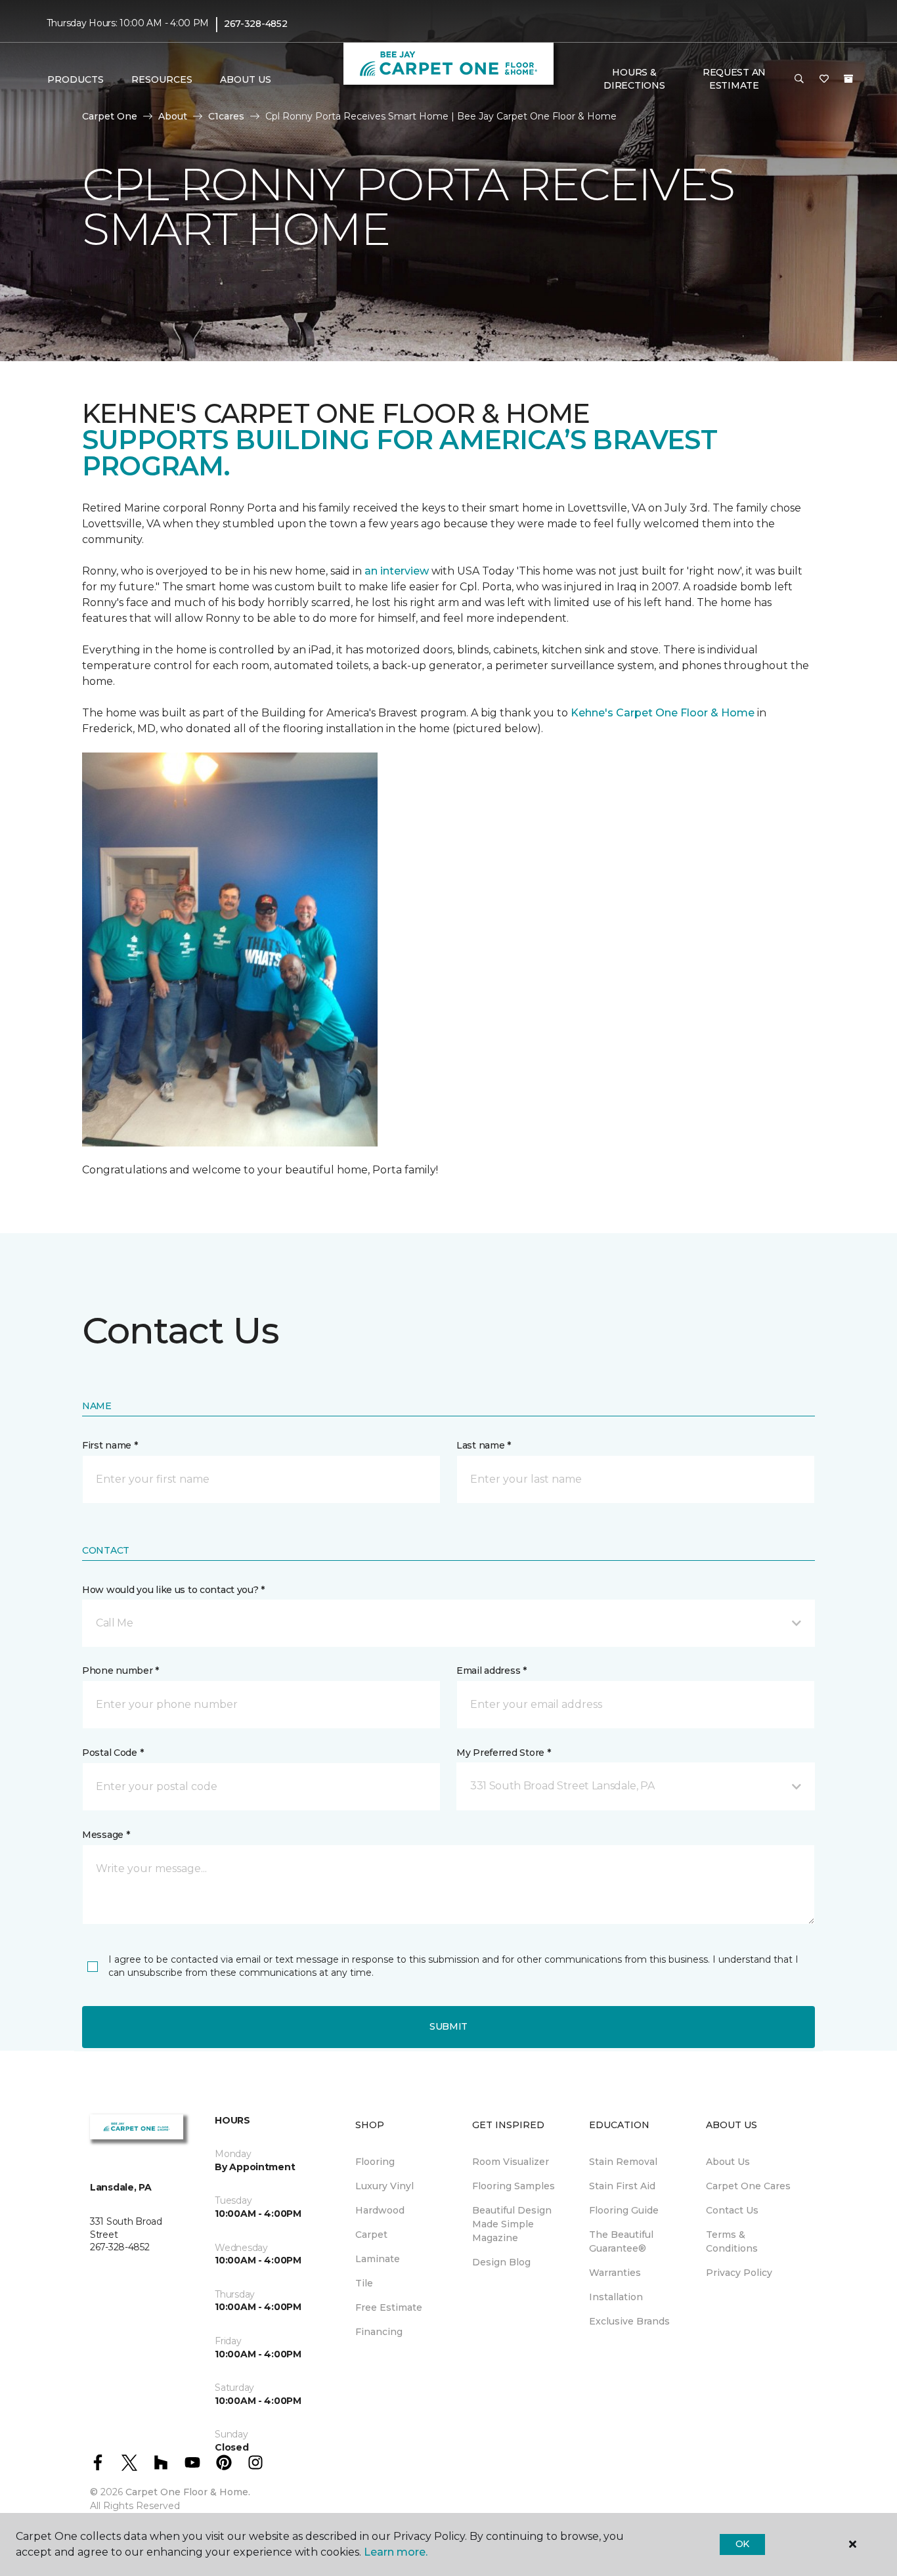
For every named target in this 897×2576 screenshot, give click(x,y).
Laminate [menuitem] (378, 2259)
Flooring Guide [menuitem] (624, 2210)
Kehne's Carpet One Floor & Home (663, 713)
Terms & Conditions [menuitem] (732, 2241)
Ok (742, 2544)
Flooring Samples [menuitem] (514, 2186)
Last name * (484, 1445)
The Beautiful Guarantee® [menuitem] (621, 2241)
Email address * (492, 1670)
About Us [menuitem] (728, 2162)
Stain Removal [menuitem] (623, 2162)
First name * (110, 1445)
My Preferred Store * (503, 1753)
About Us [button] (246, 79)
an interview (397, 571)
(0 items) (848, 79)
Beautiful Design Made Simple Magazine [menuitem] (512, 2224)
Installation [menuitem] (616, 2297)
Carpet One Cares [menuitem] (748, 2186)
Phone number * (120, 1670)
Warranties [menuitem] (615, 2273)
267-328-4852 (256, 24)
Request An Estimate (734, 79)
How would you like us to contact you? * (173, 1590)
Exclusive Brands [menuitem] (629, 2321)
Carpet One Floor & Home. (188, 2492)
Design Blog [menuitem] (501, 2262)
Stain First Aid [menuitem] (622, 2186)
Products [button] (76, 79)
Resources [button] (162, 79)
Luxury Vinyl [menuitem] (384, 2186)
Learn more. (396, 2552)
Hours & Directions (634, 79)
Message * (106, 1835)
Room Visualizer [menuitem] (511, 2162)
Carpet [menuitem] (371, 2235)
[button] (799, 79)
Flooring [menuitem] (375, 2162)
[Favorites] (824, 79)
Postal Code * (113, 1753)
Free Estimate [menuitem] (389, 2307)
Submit (448, 2026)
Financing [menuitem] (379, 2332)
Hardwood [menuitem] (380, 2210)
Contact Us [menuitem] (732, 2210)
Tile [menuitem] (364, 2283)
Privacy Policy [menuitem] (739, 2273)
